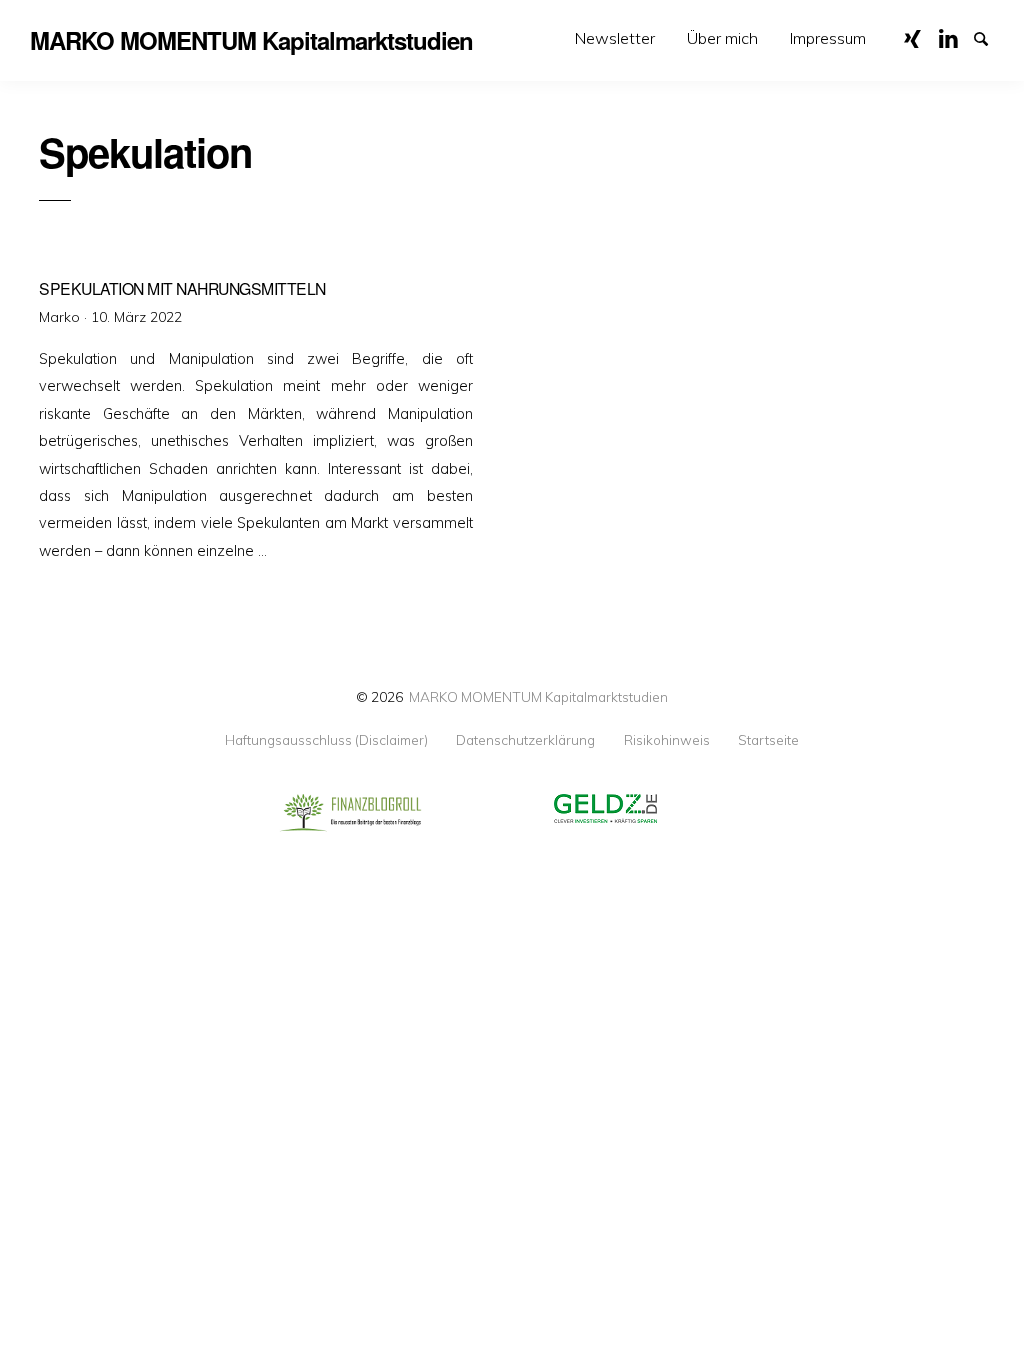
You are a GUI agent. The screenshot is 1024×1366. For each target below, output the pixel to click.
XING (920, 37)
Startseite (768, 740)
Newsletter (615, 38)
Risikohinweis (667, 740)
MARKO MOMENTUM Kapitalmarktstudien (538, 696)
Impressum (828, 38)
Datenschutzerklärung (525, 740)
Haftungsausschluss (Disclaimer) (326, 740)
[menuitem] (615, 38)
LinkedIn (955, 37)
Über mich (722, 38)
